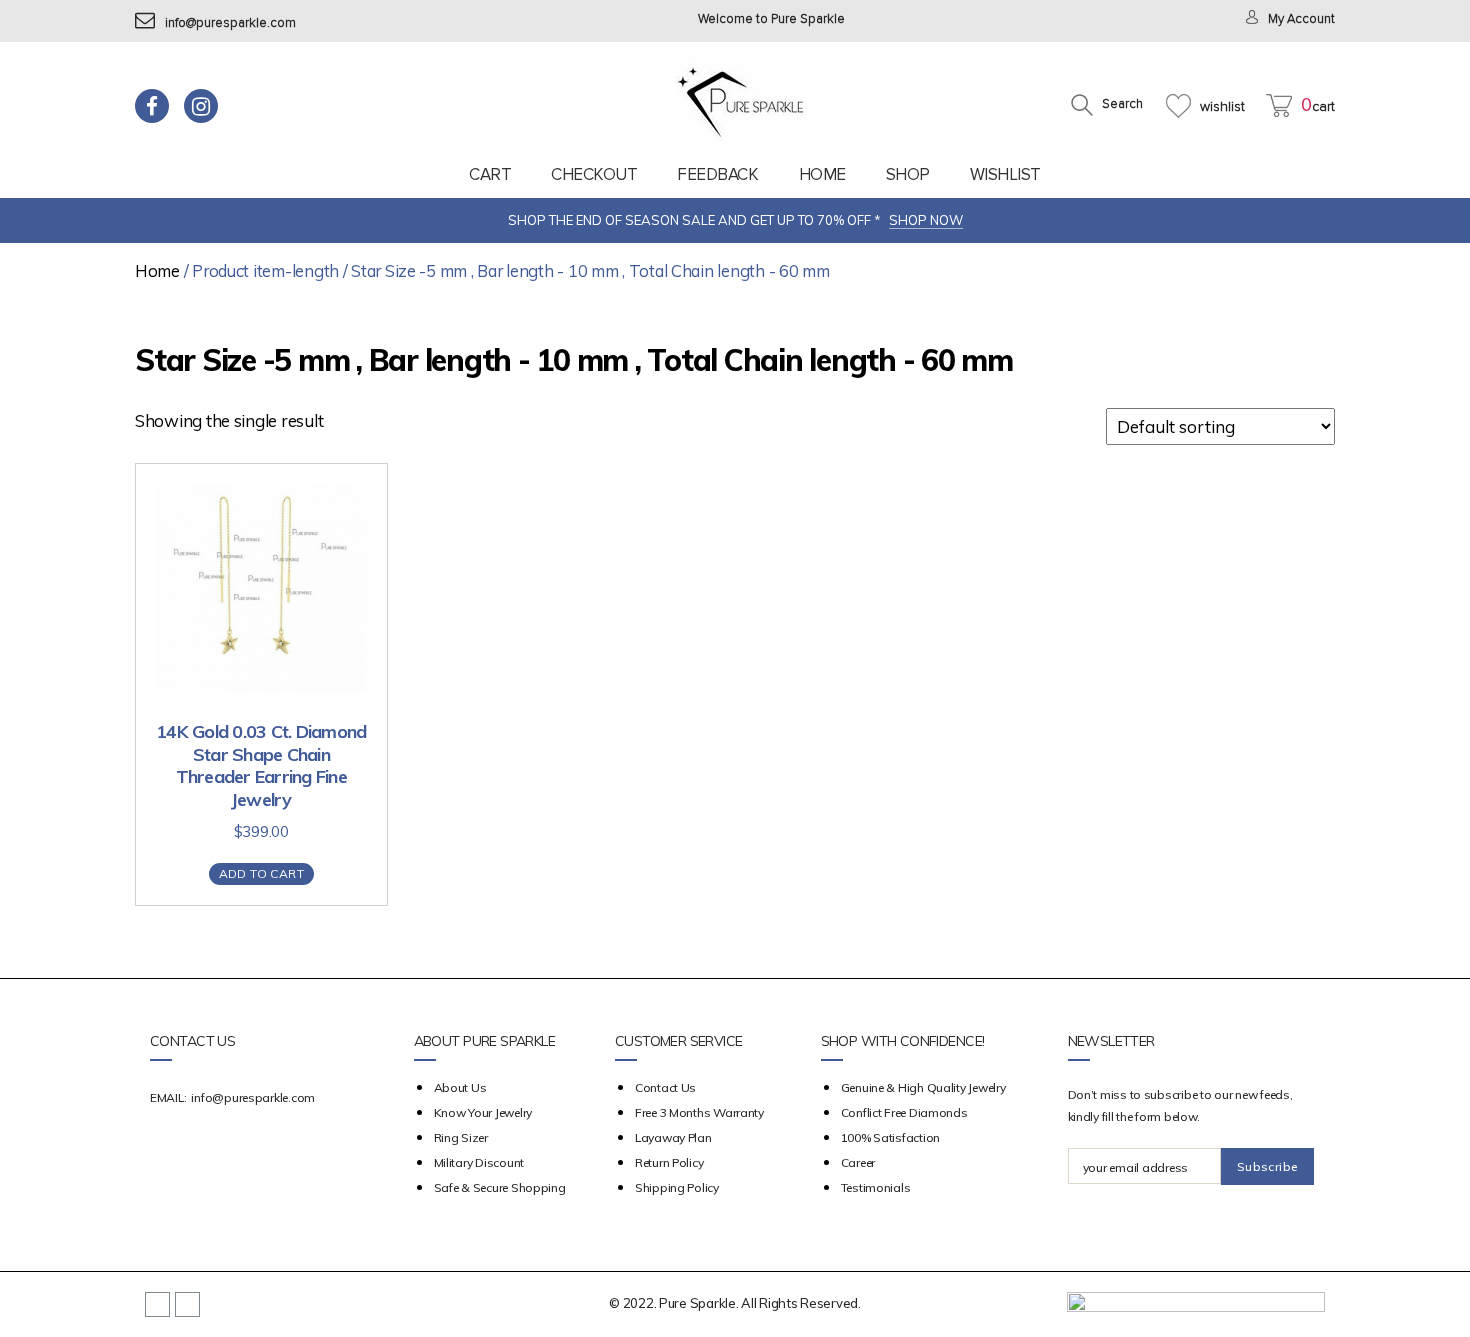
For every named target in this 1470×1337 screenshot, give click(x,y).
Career (858, 1162)
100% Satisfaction (890, 1137)
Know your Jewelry (483, 1112)
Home (822, 174)
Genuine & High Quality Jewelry (923, 1087)
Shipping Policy (677, 1187)
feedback (717, 174)
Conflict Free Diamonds (904, 1112)
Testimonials (876, 1187)
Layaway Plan (673, 1137)
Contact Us (665, 1087)
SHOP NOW (926, 220)
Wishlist (1005, 174)
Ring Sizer (461, 1137)
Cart (490, 174)
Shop (908, 174)
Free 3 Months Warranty (699, 1112)
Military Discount (479, 1162)
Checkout (594, 174)
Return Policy (669, 1162)
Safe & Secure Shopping (500, 1187)
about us (460, 1087)
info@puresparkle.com (230, 23)
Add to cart (261, 873)
